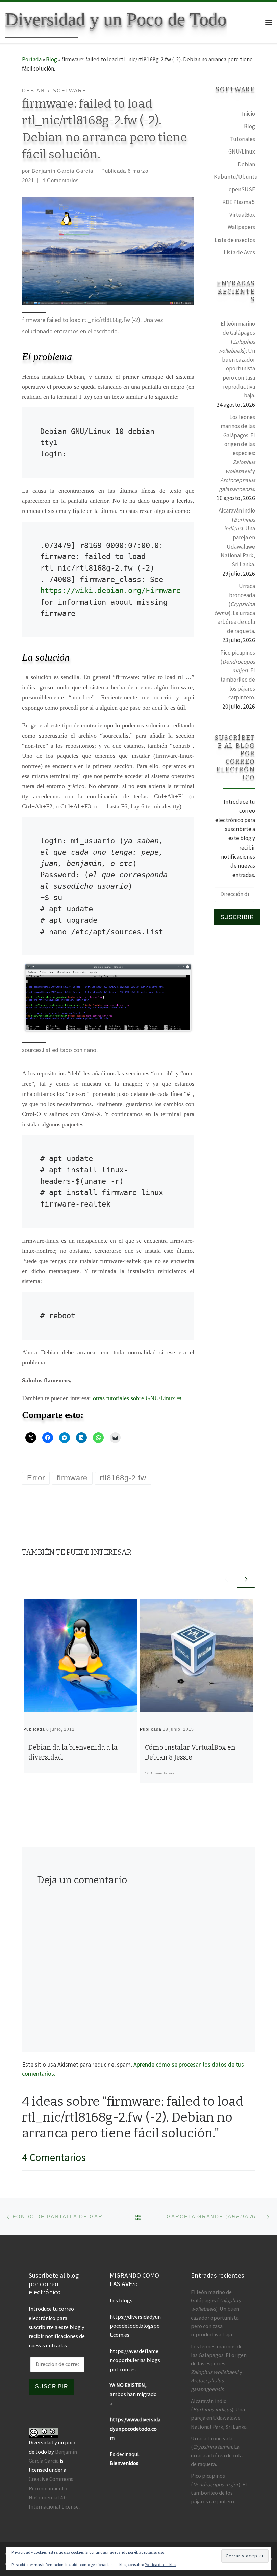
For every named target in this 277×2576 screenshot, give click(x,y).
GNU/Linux (242, 151)
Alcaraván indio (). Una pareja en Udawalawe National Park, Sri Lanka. (237, 537)
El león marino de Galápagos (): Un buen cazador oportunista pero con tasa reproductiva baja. (236, 359)
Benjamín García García (62, 171)
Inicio (248, 114)
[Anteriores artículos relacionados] (226, 1579)
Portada (32, 59)
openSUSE (242, 189)
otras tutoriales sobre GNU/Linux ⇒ (137, 1398)
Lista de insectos (235, 240)
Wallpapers (241, 227)
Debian (246, 164)
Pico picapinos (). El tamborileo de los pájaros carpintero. (238, 675)
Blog (52, 59)
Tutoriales (243, 139)
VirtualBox (242, 215)
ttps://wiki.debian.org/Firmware (113, 591)
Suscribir (237, 917)
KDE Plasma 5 (239, 202)
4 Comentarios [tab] (54, 2157)
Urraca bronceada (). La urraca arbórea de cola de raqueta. (235, 608)
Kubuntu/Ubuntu (236, 177)
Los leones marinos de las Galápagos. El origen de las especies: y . (237, 453)
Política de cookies (160, 2564)
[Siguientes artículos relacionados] (246, 1579)
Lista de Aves (239, 252)
